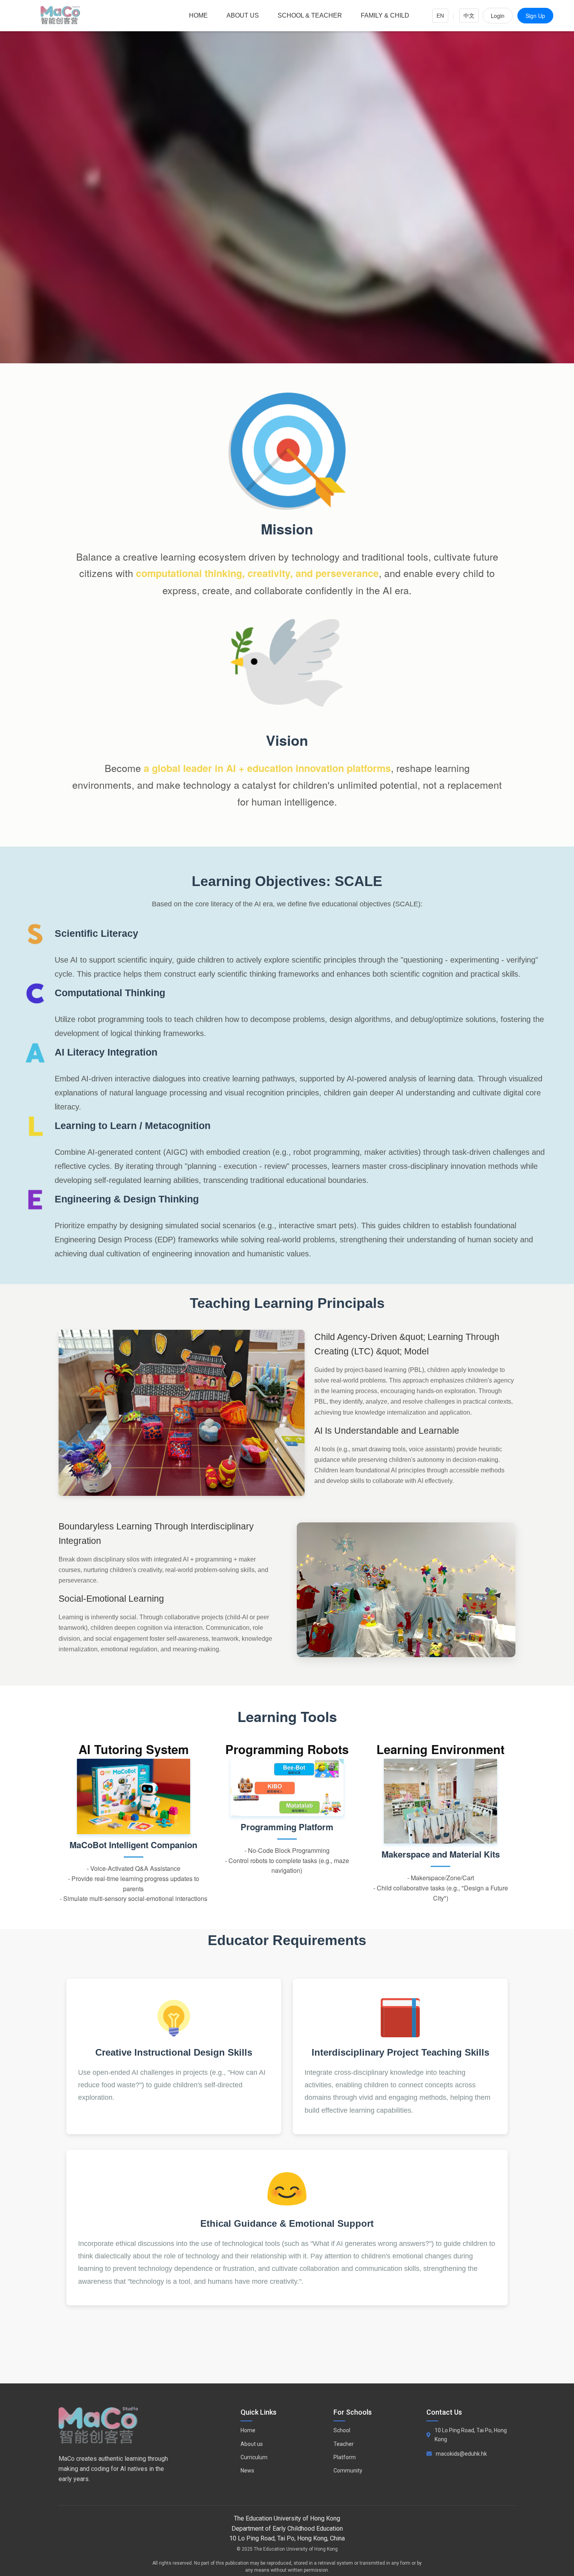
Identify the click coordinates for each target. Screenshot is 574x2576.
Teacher (344, 2444)
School (342, 2430)
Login (498, 16)
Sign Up (535, 16)
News (247, 2471)
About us (243, 15)
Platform (345, 2457)
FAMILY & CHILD (385, 15)
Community (348, 2471)
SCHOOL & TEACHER (310, 15)
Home (198, 15)
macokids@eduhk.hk (461, 2454)
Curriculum (254, 2457)
